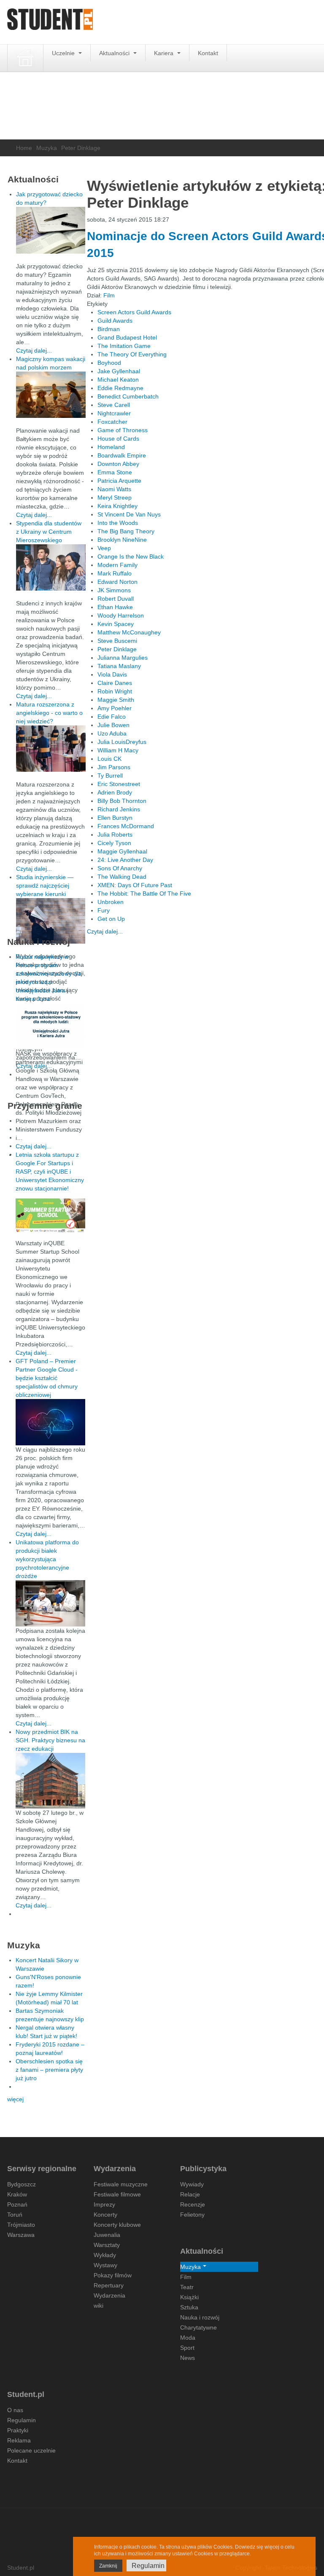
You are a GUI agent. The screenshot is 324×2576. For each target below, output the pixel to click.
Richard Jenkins (119, 809)
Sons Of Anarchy (120, 868)
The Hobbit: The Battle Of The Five (144, 893)
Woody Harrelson (121, 615)
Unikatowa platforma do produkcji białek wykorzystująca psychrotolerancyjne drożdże (47, 1559)
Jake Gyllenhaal (119, 371)
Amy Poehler (115, 708)
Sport (187, 2348)
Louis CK (109, 759)
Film (109, 295)
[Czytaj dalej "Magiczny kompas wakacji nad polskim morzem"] (51, 395)
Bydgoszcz (22, 2184)
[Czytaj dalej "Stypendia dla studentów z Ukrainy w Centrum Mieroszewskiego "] (51, 567)
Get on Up (111, 919)
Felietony (192, 2215)
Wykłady (105, 2255)
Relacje (190, 2194)
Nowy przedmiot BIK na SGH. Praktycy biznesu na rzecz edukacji (50, 1740)
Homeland (111, 447)
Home (24, 148)
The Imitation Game (124, 346)
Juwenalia (107, 2235)
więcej (15, 2099)
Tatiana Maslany (119, 666)
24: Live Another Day (125, 860)
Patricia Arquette (119, 481)
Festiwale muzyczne (121, 2184)
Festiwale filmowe (117, 2194)
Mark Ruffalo (115, 573)
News (188, 2358)
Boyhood (109, 363)
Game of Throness (123, 430)
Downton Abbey (118, 464)
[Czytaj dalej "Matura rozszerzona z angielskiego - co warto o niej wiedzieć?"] (51, 749)
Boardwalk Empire (122, 455)
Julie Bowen (113, 725)
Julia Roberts (115, 835)
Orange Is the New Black (131, 556)
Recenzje (193, 2204)
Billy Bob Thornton (122, 801)
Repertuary (109, 2285)
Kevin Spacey (116, 624)
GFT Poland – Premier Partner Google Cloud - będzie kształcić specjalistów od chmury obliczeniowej (47, 1378)
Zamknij (108, 2566)
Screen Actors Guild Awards (134, 312)
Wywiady (192, 2184)
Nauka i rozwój (200, 2317)
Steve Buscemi (117, 641)
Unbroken (111, 902)
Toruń (15, 2215)
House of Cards (118, 439)
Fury (104, 910)
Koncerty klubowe (117, 2225)
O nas (15, 2410)
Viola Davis (112, 674)
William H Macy (118, 750)
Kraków (17, 2194)
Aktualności (115, 53)
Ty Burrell (110, 776)
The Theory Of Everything (132, 354)
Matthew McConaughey (129, 632)
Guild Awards (115, 321)
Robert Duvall (116, 599)
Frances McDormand (126, 826)
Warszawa (21, 2235)
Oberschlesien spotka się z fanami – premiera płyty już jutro (49, 2070)
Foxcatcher (112, 422)
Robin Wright (115, 691)
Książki (189, 2297)
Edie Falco (112, 717)
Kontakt (208, 53)
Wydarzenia (109, 2295)
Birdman (109, 329)
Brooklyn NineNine (122, 540)
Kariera (165, 53)
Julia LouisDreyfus (122, 742)
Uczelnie (64, 53)
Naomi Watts (114, 489)
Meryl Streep (115, 498)
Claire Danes (115, 683)
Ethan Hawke (115, 607)
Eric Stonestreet (119, 784)
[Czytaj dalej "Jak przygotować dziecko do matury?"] (51, 230)
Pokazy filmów (113, 2275)
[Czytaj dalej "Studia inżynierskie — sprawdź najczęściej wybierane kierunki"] (51, 921)
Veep (104, 548)
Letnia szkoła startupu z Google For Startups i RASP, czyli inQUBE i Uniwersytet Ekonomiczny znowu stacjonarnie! (50, 1172)
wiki (99, 2306)
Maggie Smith (116, 700)
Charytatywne (198, 2327)
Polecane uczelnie (31, 2450)
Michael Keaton (118, 380)
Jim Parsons (114, 767)
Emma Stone (115, 472)
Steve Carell (114, 405)
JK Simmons (114, 590)
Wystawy (105, 2265)
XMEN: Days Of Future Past (135, 885)
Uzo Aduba (112, 733)
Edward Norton (117, 582)
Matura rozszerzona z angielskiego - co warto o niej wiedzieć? (49, 713)
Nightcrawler (114, 413)
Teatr (187, 2287)
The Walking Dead (122, 877)
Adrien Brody (115, 792)
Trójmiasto (21, 2225)
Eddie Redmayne (120, 388)
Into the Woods (118, 523)
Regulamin (22, 2420)
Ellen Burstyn (115, 818)
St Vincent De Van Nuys (129, 514)
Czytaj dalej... (105, 931)
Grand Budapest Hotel (127, 337)
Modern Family (117, 565)
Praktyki (18, 2430)
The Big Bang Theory (126, 531)
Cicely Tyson (114, 843)
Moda (188, 2338)
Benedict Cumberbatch (128, 396)
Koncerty (105, 2215)
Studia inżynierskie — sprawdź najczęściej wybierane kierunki (45, 885)
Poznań (17, 2204)
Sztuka (189, 2307)
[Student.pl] (50, 22)
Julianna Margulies (123, 658)
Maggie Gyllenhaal (122, 851)
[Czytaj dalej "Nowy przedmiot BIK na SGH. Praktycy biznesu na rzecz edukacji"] (50, 1780)
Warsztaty (107, 2245)
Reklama (19, 2440)
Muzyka (47, 148)
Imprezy (104, 2204)
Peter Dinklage (117, 649)
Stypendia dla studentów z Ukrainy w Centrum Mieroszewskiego (49, 532)
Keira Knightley (117, 506)
